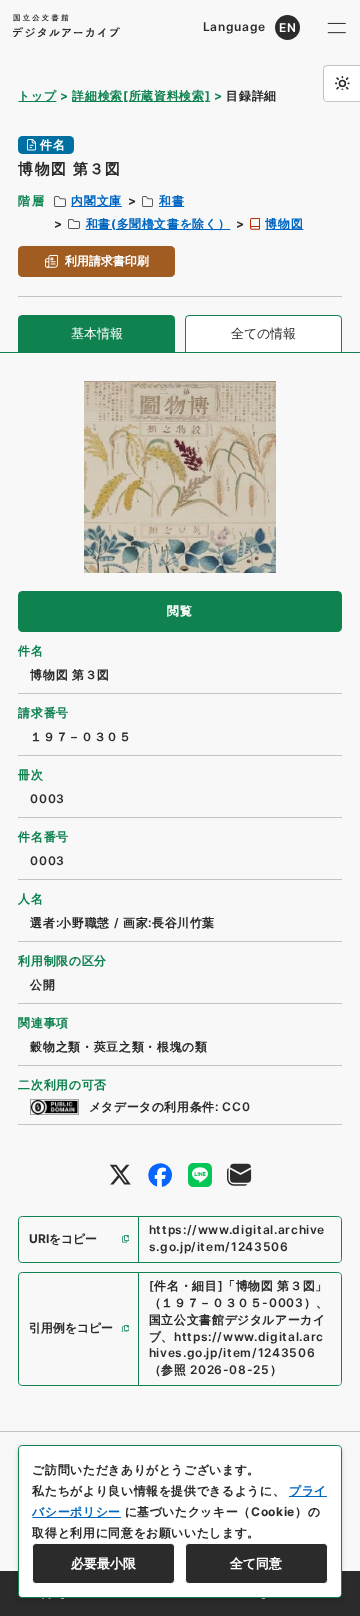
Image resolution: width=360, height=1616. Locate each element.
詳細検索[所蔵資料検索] (141, 95)
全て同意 (256, 1563)
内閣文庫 (96, 200)
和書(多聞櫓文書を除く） (158, 223)
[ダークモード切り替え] (341, 83)
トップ (37, 95)
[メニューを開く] (337, 27)
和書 (171, 200)
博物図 (284, 223)
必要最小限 (103, 1563)
